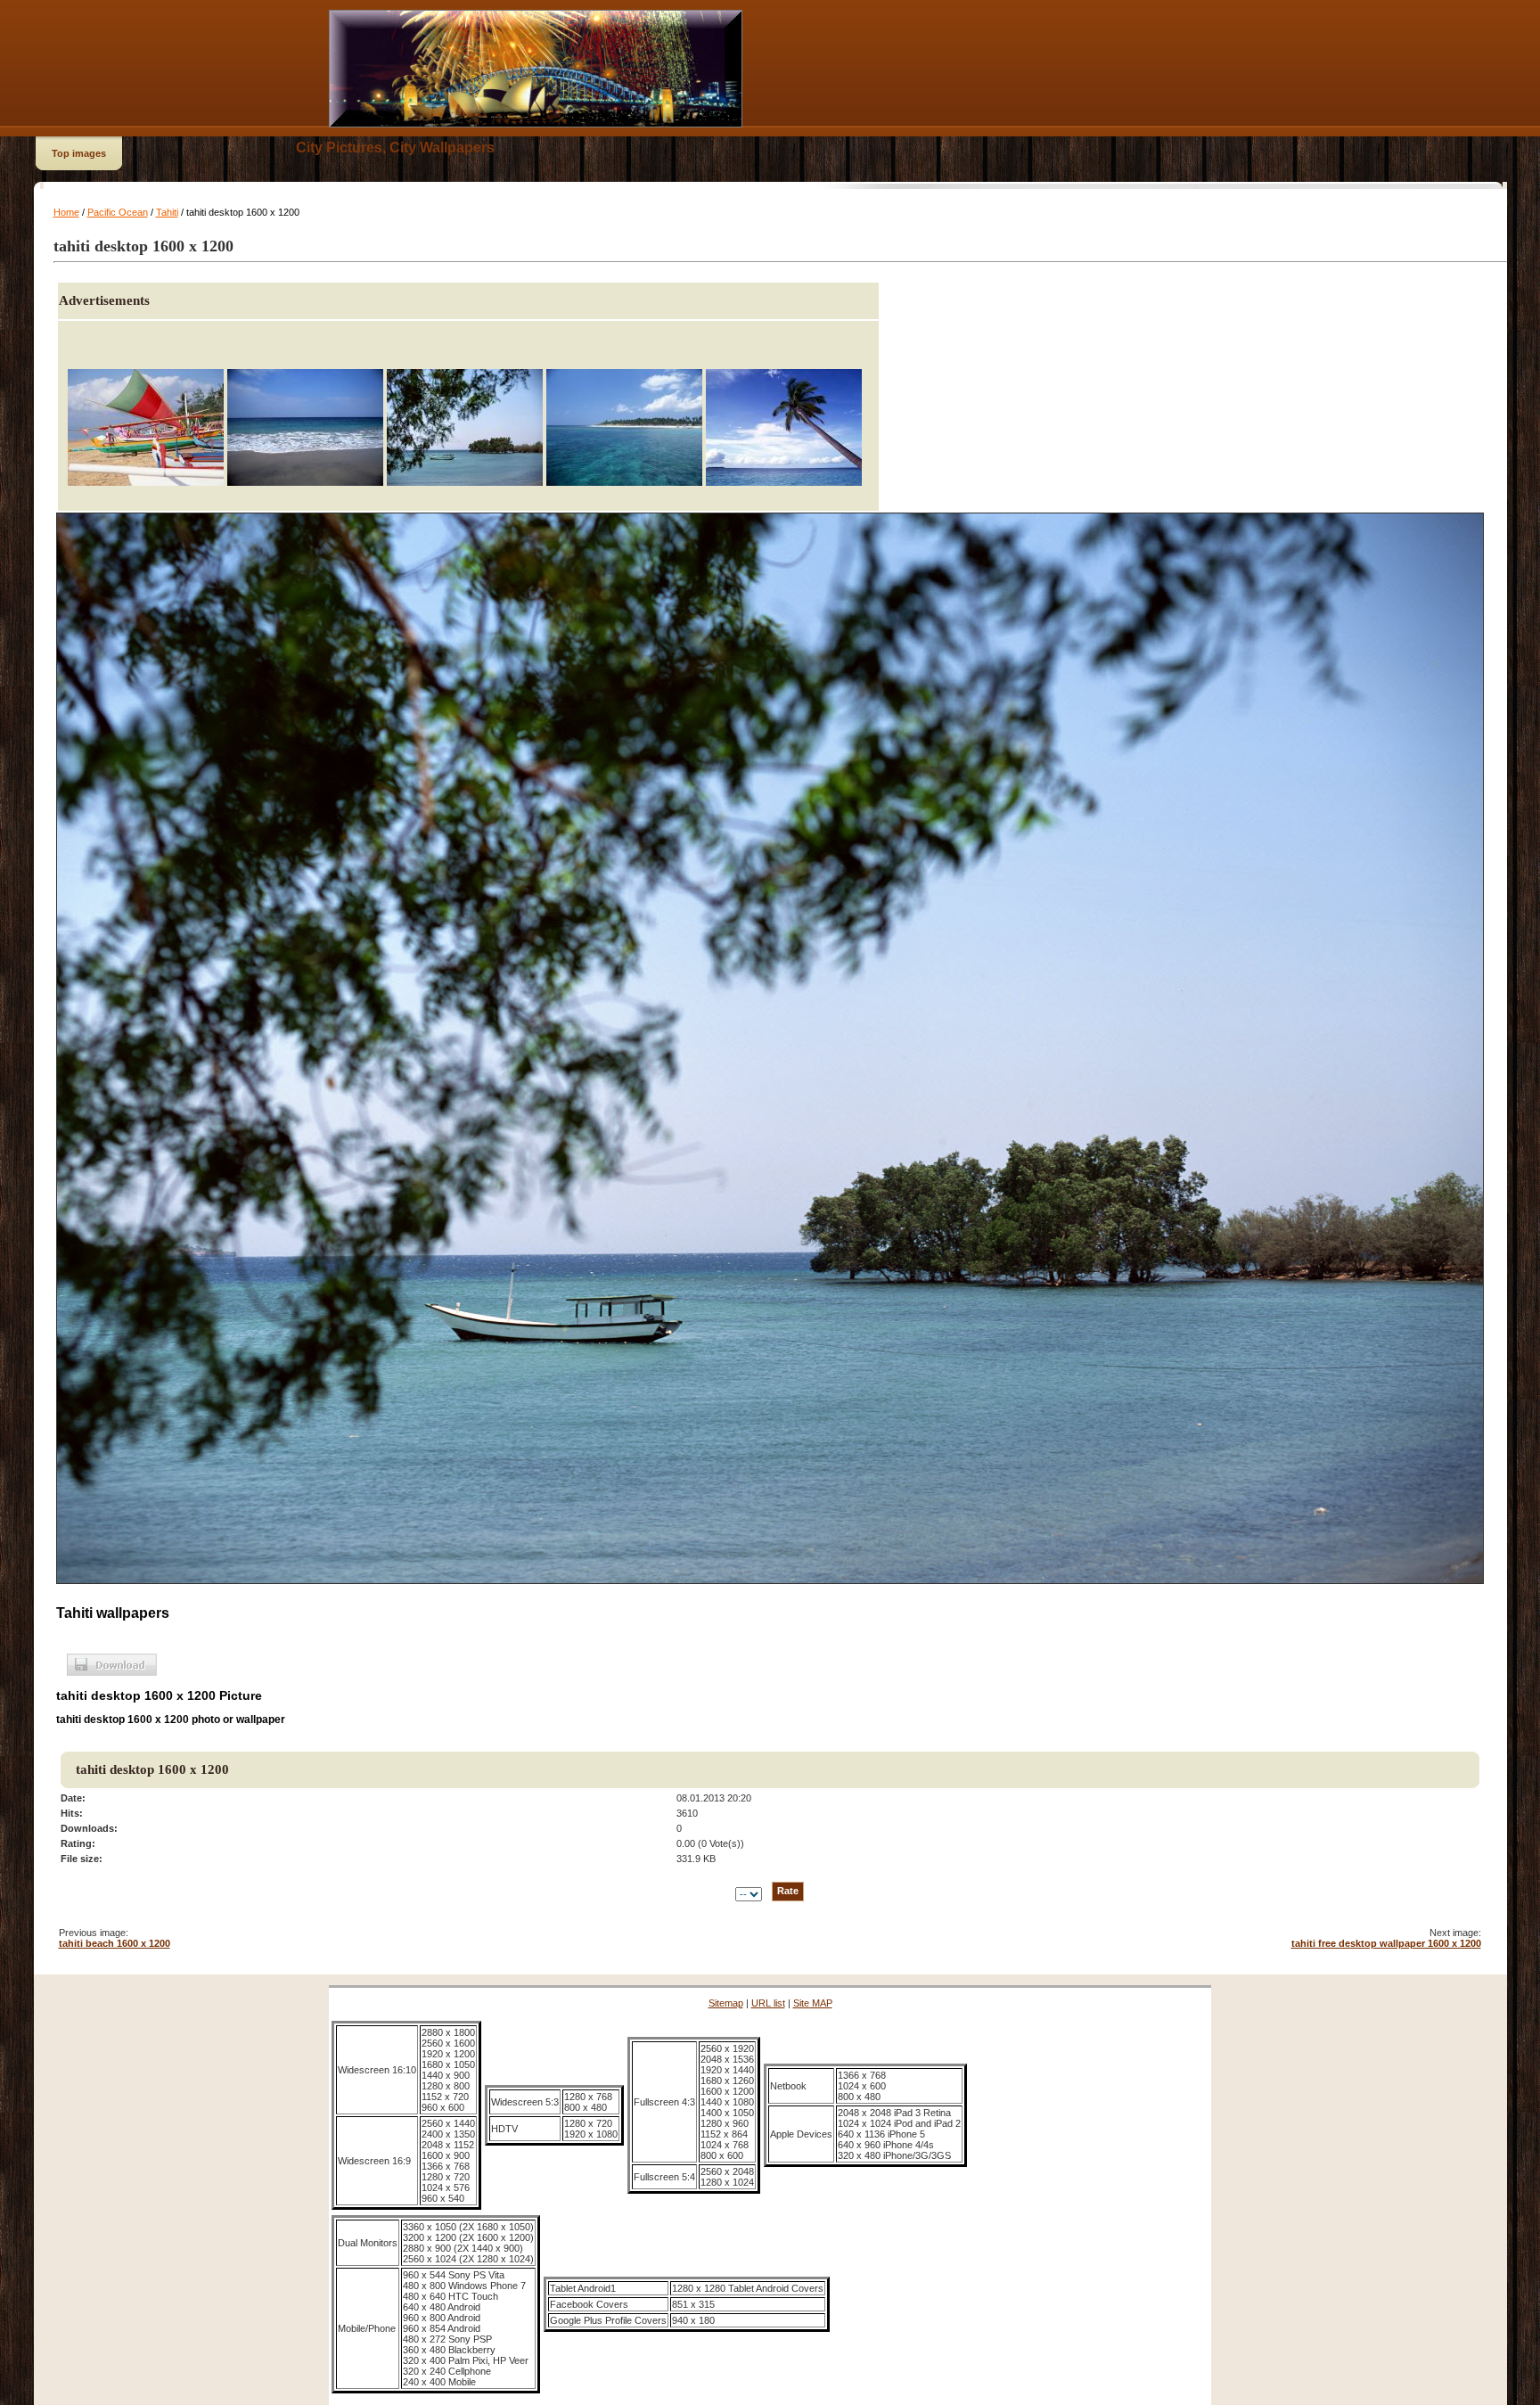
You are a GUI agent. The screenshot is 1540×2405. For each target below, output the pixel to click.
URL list (768, 2003)
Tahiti (167, 212)
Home (66, 212)
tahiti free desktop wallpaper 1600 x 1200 (1386, 1943)
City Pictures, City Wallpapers (395, 148)
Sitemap (726, 2003)
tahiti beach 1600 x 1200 (115, 1943)
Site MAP (813, 2003)
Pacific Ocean (118, 212)
